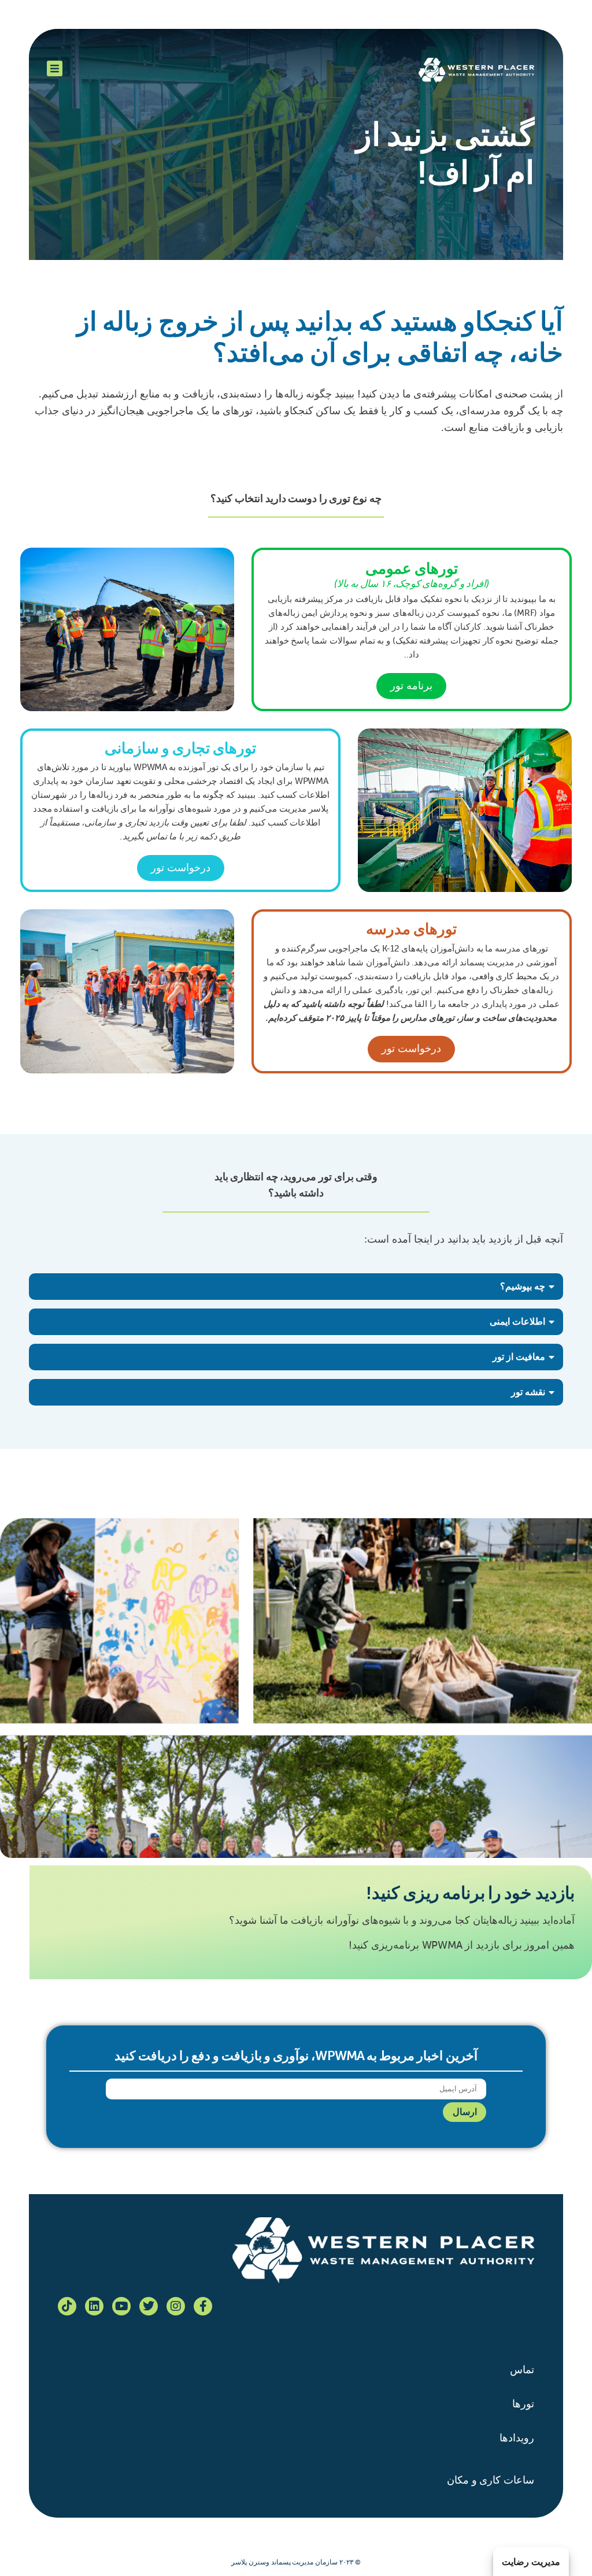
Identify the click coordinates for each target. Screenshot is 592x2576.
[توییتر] (149, 2306)
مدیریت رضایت (531, 2562)
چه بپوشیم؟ (523, 1286)
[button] (296, 1287)
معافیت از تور (519, 1357)
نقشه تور (528, 1392)
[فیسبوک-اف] (203, 2306)
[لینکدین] (94, 2306)
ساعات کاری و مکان (491, 2480)
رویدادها (517, 2438)
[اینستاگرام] (176, 2306)
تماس (522, 2370)
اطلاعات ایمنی (517, 1322)
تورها (523, 2404)
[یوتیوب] (121, 2306)
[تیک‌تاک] (67, 2306)
